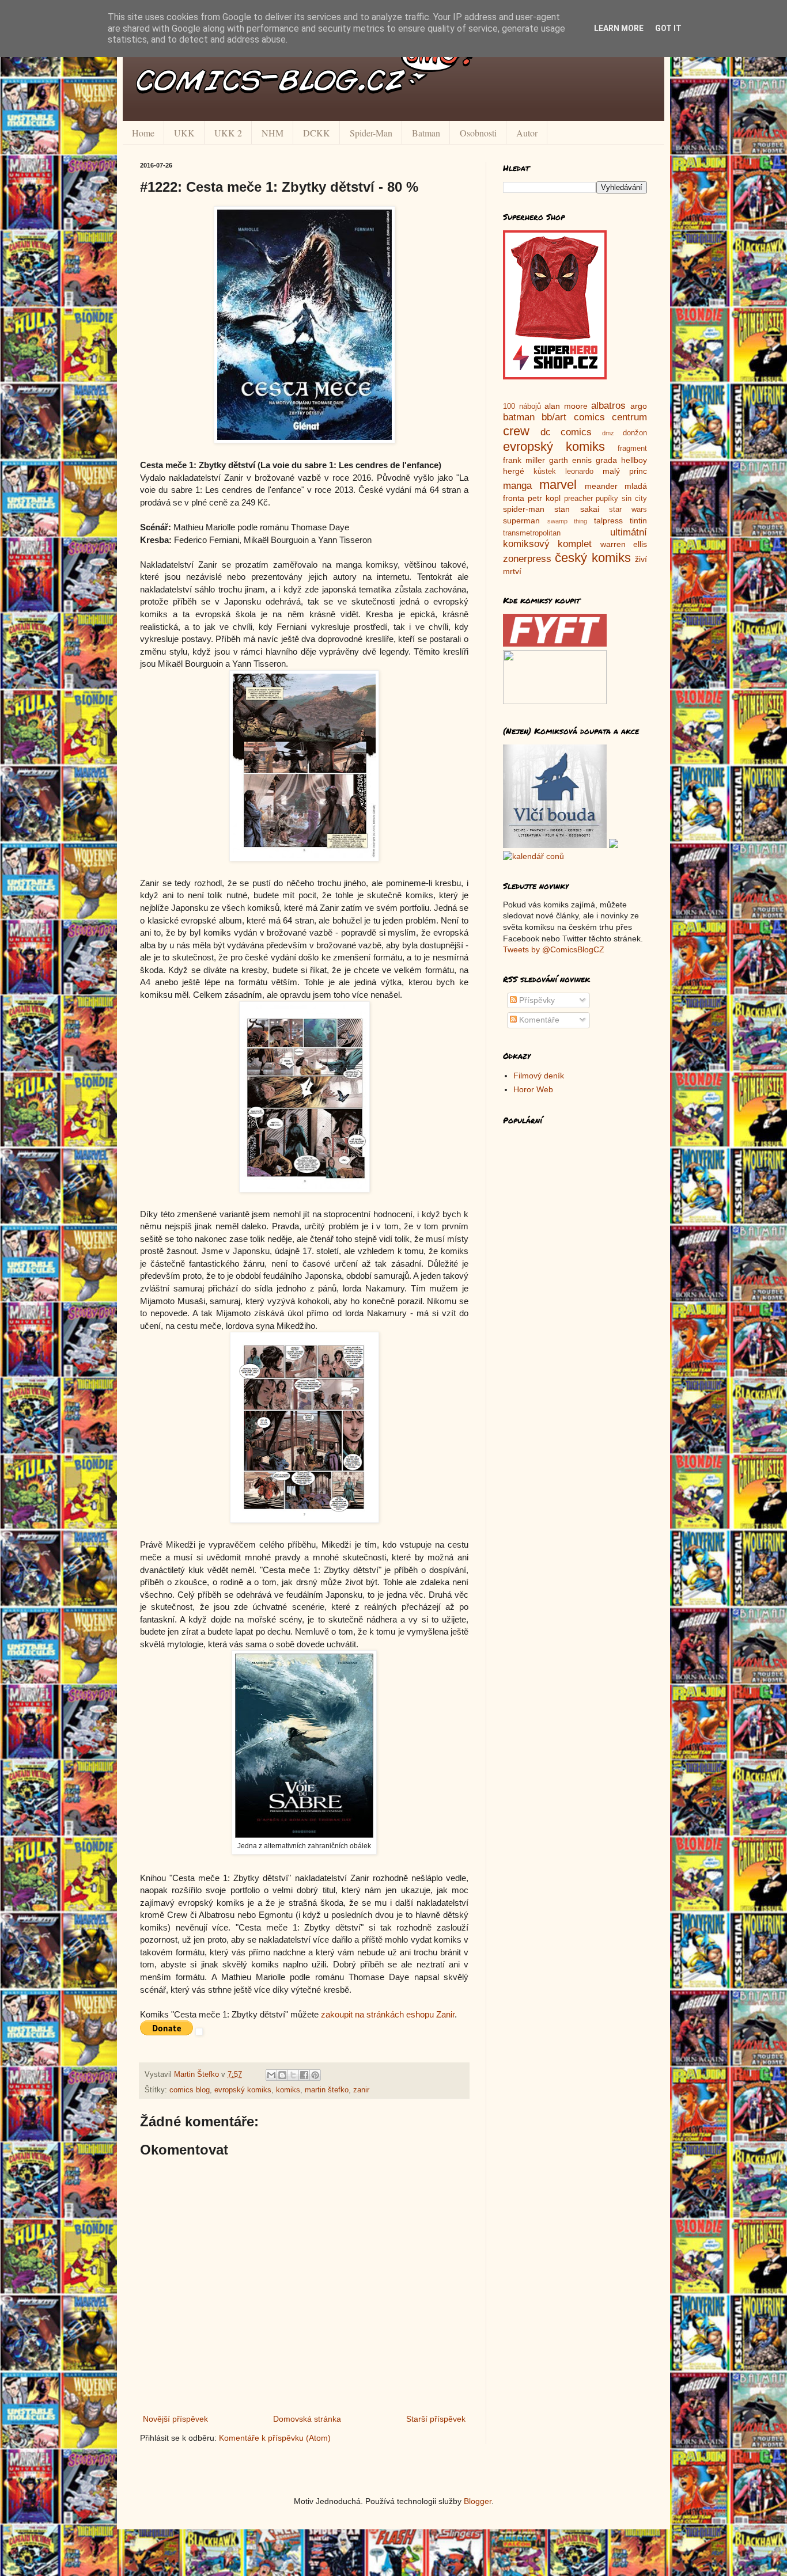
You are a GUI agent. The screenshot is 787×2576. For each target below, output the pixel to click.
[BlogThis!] (282, 2075)
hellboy (634, 460)
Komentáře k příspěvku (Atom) (275, 2438)
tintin (638, 520)
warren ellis (624, 544)
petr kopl (544, 498)
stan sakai (576, 509)
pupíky (607, 499)
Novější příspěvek (175, 2419)
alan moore (566, 406)
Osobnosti (478, 133)
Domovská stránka (307, 2419)
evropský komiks (243, 2090)
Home (143, 133)
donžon (635, 433)
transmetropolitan (532, 533)
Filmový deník (539, 1076)
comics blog (190, 2090)
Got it (668, 28)
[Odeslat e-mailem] (271, 2075)
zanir (361, 2090)
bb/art (554, 417)
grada (606, 460)
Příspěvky (536, 1000)
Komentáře (538, 1020)
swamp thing (567, 521)
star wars (628, 510)
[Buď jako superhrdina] (555, 377)
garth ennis (570, 460)
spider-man (524, 509)
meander (601, 486)
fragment (632, 449)
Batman (426, 133)
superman (521, 520)
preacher (578, 499)
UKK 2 (228, 133)
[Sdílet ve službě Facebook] (304, 2075)
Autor (527, 133)
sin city (634, 499)
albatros (608, 406)
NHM (273, 133)
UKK (184, 133)
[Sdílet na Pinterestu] (315, 2075)
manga (517, 486)
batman (519, 417)
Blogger (478, 2501)
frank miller (524, 460)
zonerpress (527, 559)
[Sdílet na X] (293, 2075)
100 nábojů (522, 406)
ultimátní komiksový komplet (575, 538)
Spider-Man (371, 133)
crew (516, 431)
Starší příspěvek (436, 2419)
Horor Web (533, 1089)
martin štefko (327, 2090)
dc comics (566, 432)
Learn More (619, 28)
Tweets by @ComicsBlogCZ (554, 949)
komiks (288, 2090)
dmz (608, 433)
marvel (558, 485)
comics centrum (610, 417)
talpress (608, 520)
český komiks (593, 558)
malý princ (625, 471)
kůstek (545, 472)
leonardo (579, 472)
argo (639, 406)
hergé (514, 471)
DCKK (317, 133)
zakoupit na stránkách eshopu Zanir (388, 2014)
